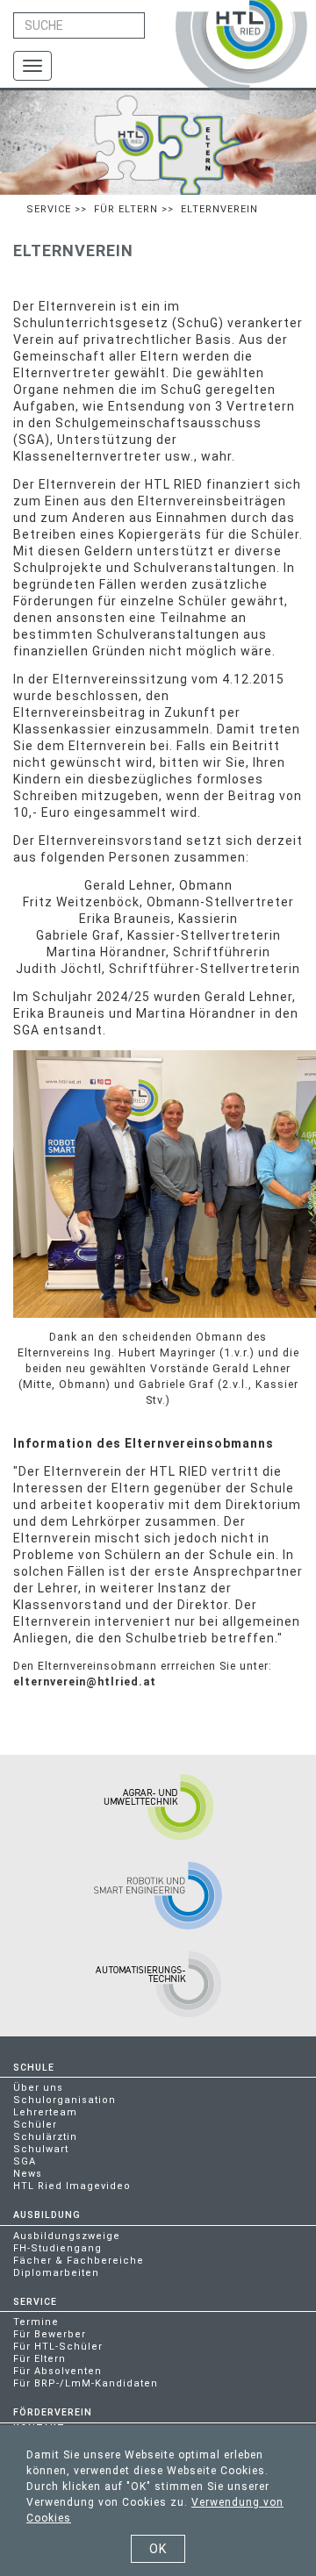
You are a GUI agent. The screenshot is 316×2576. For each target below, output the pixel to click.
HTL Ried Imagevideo (72, 2186)
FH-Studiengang (57, 2248)
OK (158, 2549)
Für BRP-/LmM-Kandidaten (86, 2383)
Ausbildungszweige (67, 2236)
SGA (25, 2161)
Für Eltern (126, 209)
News (28, 2174)
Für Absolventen (57, 2371)
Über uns (38, 2088)
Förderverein (53, 2412)
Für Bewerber (50, 2334)
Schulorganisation (65, 2100)
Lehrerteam (45, 2112)
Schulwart (41, 2149)
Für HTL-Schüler (58, 2347)
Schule (34, 2068)
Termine (36, 2322)
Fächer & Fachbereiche (79, 2261)
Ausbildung (47, 2215)
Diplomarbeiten (56, 2273)
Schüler (35, 2125)
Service (49, 209)
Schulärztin (45, 2137)
